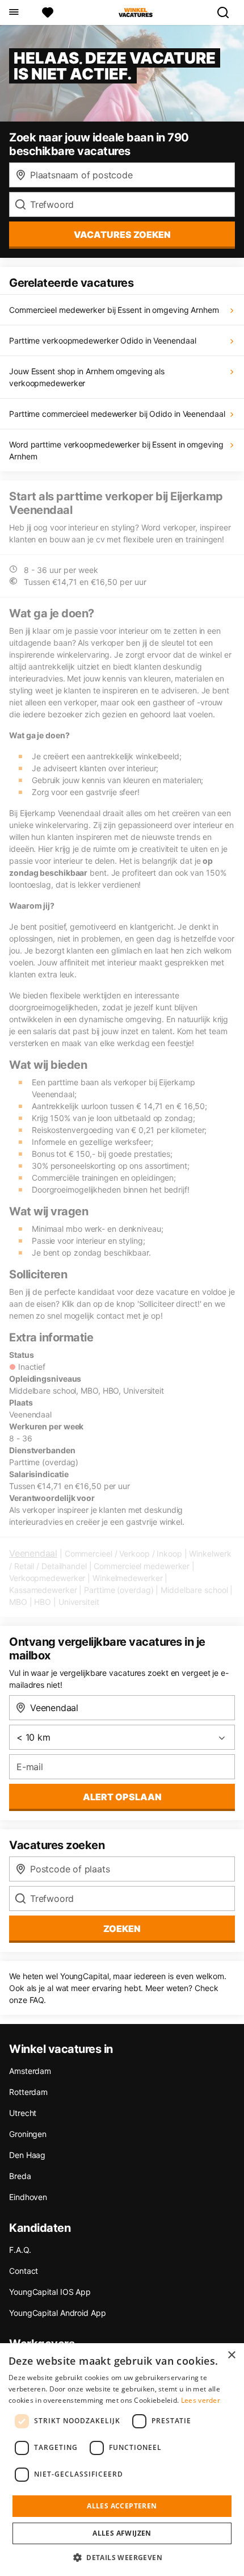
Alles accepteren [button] (122, 2506)
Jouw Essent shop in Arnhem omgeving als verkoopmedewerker (87, 377)
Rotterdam (28, 2092)
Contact (24, 2271)
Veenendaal (33, 1553)
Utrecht (23, 2113)
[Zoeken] (228, 12)
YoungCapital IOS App (50, 2292)
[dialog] (122, 2460)
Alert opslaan (122, 1797)
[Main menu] (13, 12)
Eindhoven (28, 2197)
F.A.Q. (20, 2250)
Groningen (28, 2134)
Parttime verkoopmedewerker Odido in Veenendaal (102, 340)
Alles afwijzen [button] (122, 2533)
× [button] (231, 2355)
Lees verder (201, 2400)
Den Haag (27, 2155)
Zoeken (122, 1929)
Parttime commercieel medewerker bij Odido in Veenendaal (117, 414)
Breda (20, 2176)
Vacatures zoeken (122, 235)
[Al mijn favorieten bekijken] (48, 12)
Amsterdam (30, 2071)
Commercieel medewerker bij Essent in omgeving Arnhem (114, 310)
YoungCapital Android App (58, 2313)
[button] (122, 2557)
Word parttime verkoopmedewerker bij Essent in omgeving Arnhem (116, 450)
